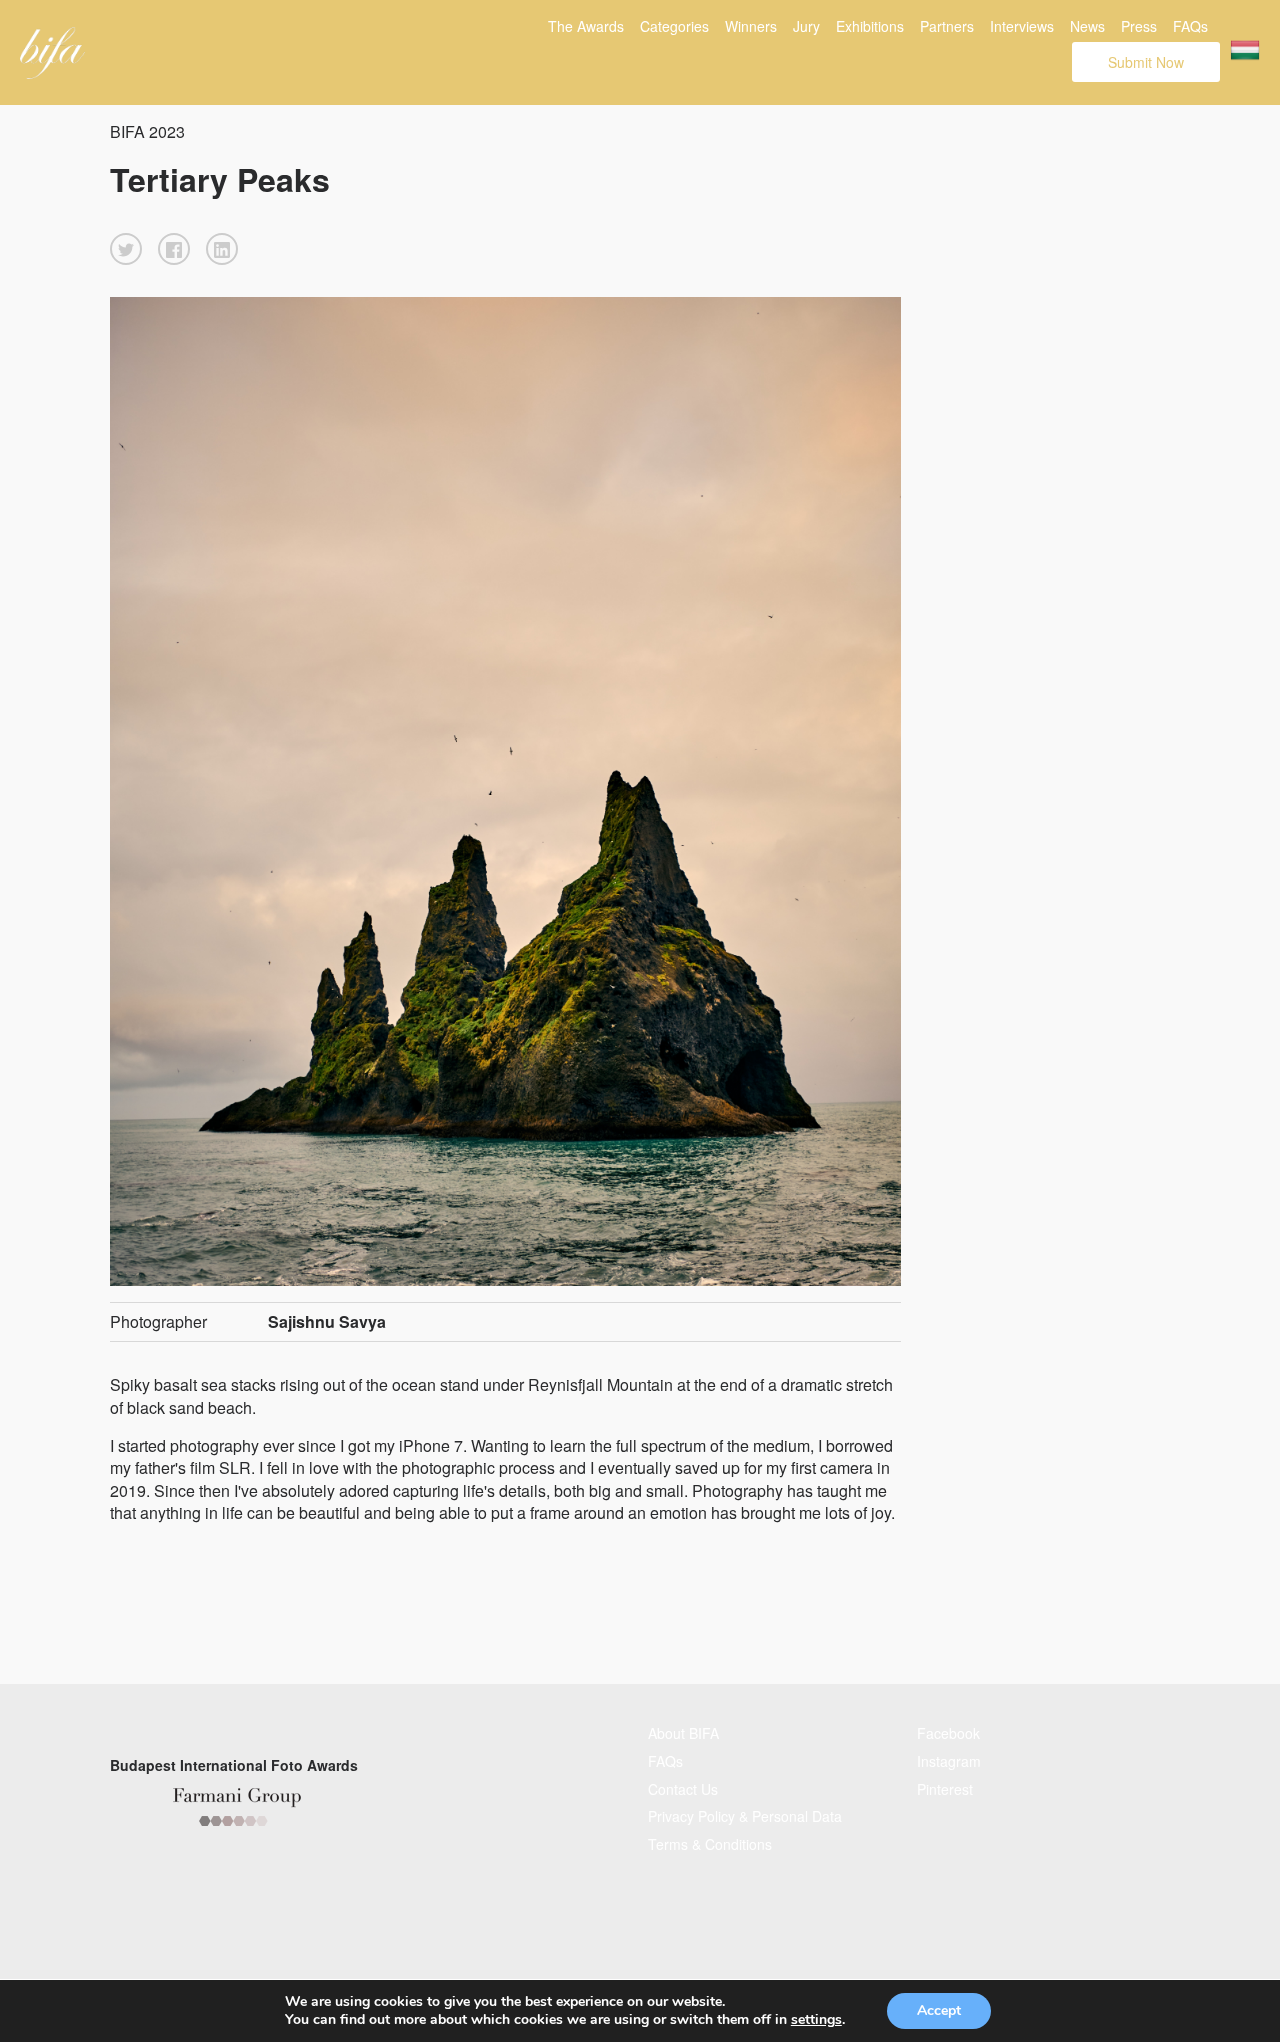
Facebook (948, 1733)
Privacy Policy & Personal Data (745, 1816)
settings (816, 2020)
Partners (947, 26)
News (1087, 26)
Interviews (1022, 26)
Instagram (949, 1761)
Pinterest (945, 1789)
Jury (806, 26)
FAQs (1190, 26)
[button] (126, 249)
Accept (939, 2010)
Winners (751, 26)
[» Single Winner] (52, 53)
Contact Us (683, 1789)
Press (1139, 26)
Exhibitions (870, 26)
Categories (674, 26)
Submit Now (1146, 62)
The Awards (586, 26)
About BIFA (683, 1733)
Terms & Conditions (710, 1844)
